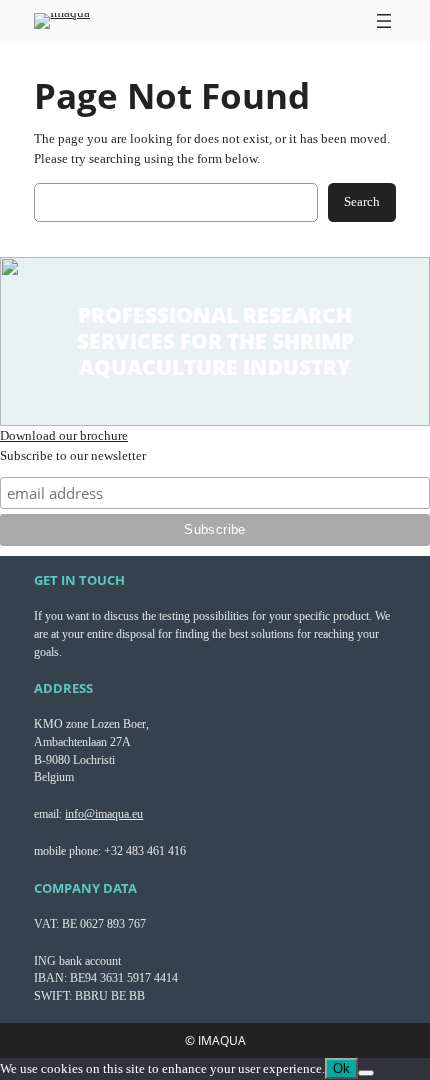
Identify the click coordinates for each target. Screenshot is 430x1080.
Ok (341, 1068)
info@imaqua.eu (104, 814)
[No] (366, 1073)
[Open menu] (384, 21)
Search (362, 201)
